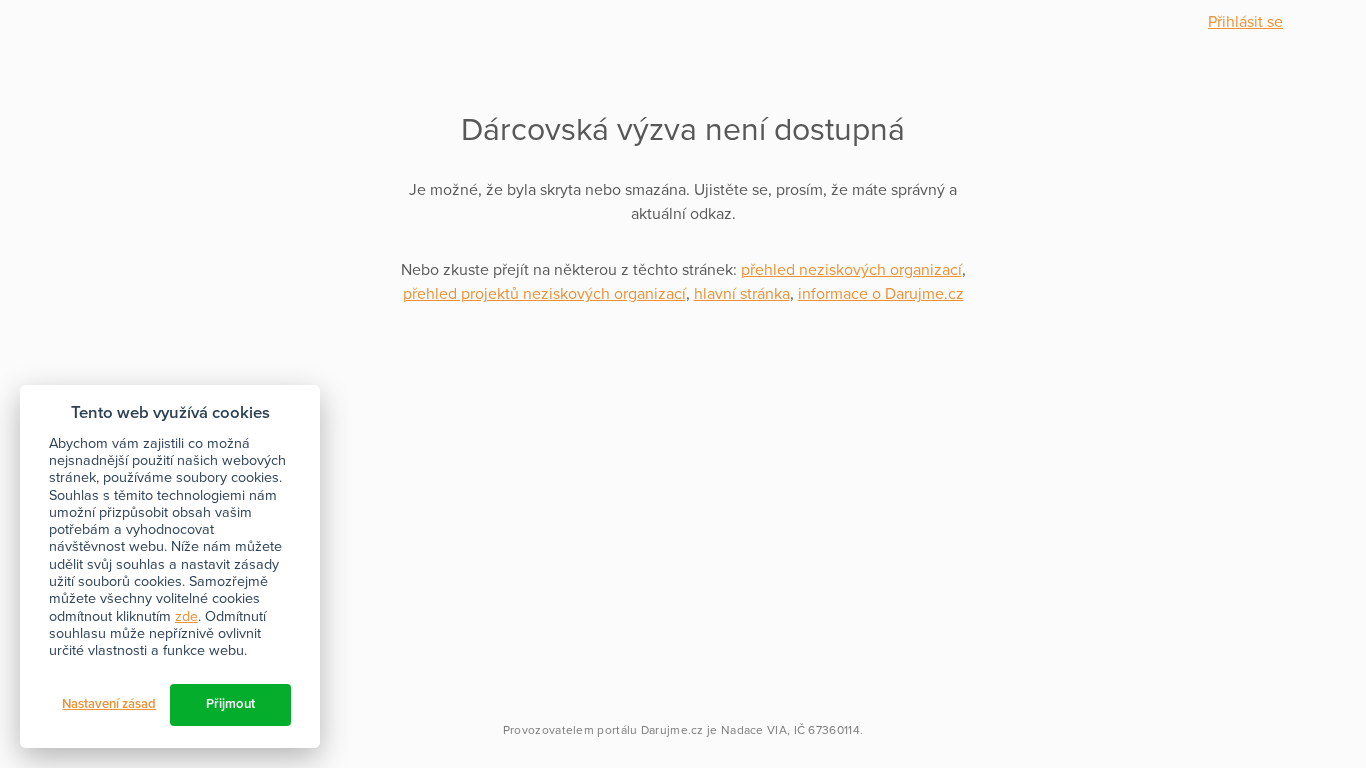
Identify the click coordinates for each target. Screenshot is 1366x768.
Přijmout (230, 704)
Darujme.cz (672, 730)
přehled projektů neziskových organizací (544, 294)
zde (186, 616)
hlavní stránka (742, 294)
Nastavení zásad (109, 704)
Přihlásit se (1245, 22)
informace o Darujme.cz (881, 294)
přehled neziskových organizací (851, 270)
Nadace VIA (754, 730)
